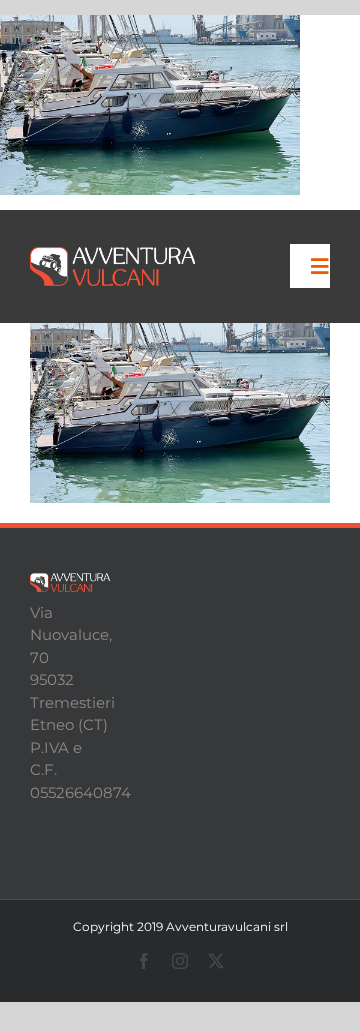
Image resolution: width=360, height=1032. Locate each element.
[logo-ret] (112, 254)
